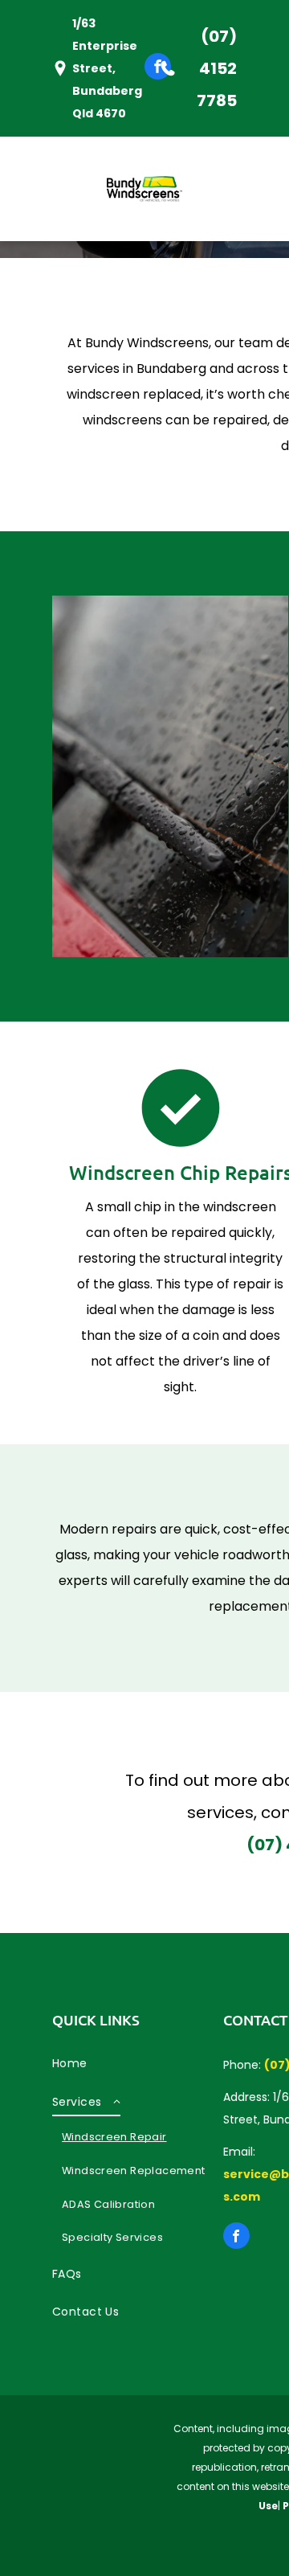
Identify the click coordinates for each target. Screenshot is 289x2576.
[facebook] (158, 68)
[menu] (24, 30)
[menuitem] (138, 2063)
